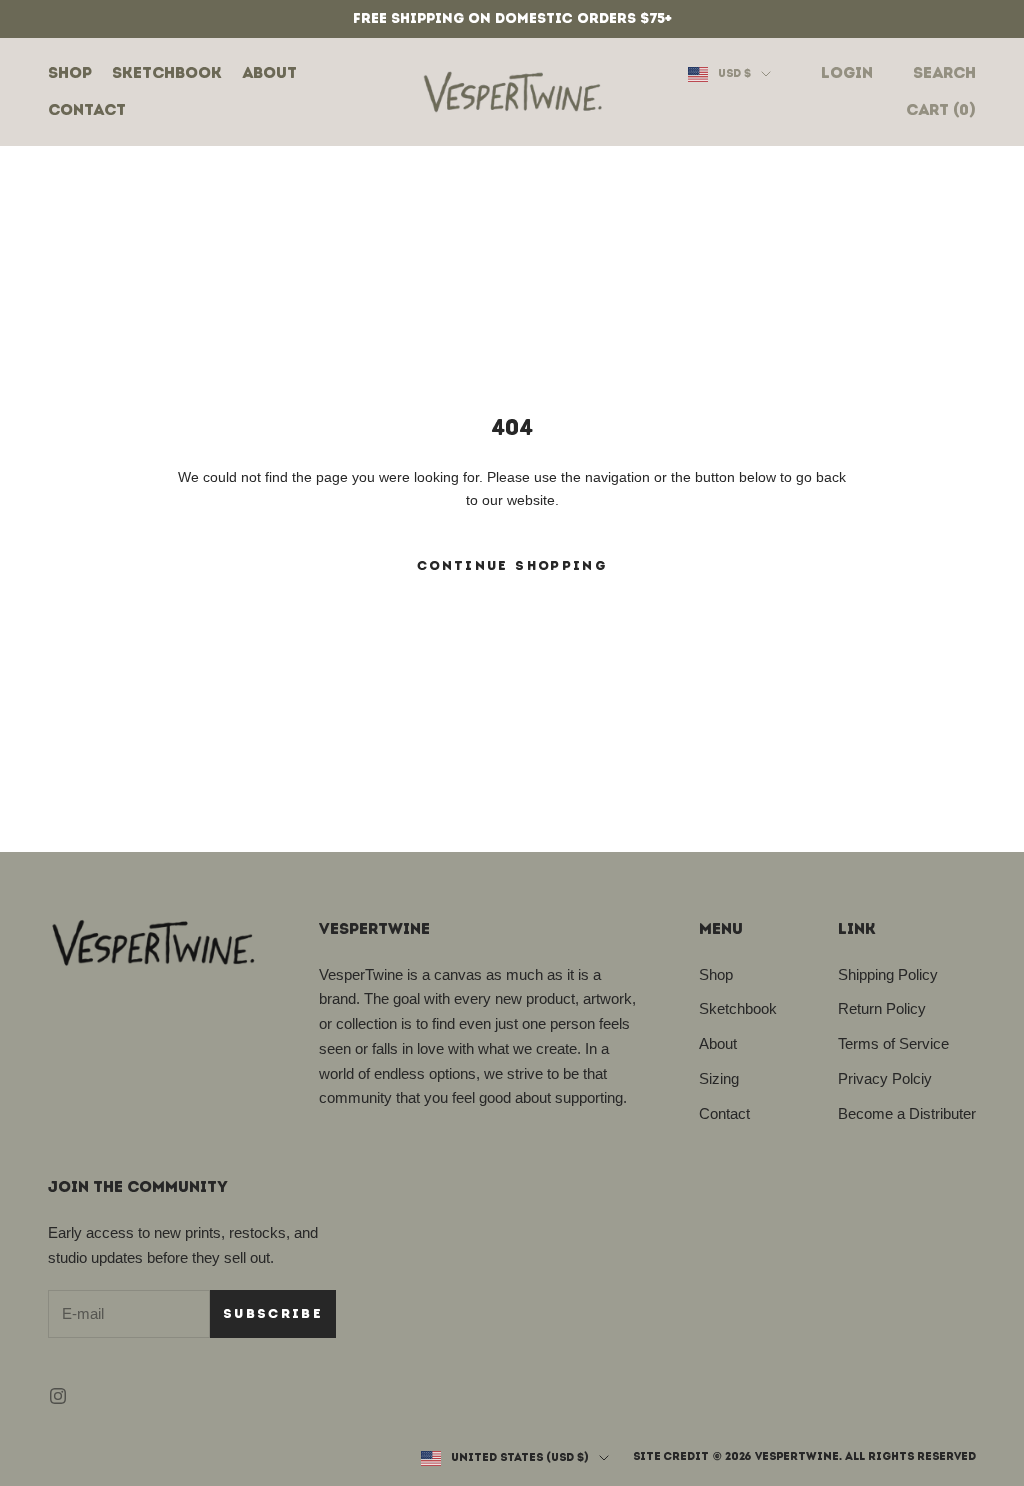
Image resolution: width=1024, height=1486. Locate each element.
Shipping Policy (888, 974)
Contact (87, 109)
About (269, 72)
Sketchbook (167, 72)
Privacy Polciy (885, 1078)
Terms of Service (893, 1043)
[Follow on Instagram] (58, 1396)
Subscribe (273, 1313)
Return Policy (882, 1008)
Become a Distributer (907, 1113)
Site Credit (671, 1456)
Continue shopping (512, 565)
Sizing (719, 1078)
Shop (70, 72)
